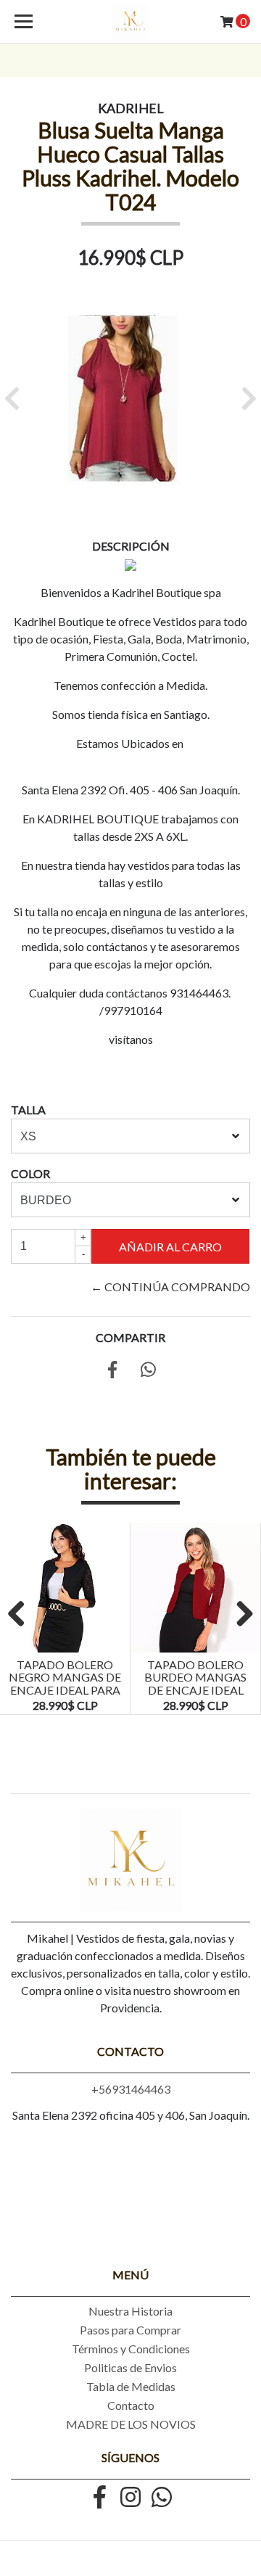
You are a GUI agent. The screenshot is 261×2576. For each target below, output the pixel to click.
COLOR (30, 1173)
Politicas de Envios (130, 2367)
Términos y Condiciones (131, 2349)
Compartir (130, 1337)
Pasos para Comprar (130, 2330)
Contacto (131, 2405)
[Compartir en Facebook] (112, 1371)
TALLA (28, 1110)
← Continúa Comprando (170, 1287)
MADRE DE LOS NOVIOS (131, 2424)
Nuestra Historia (130, 2311)
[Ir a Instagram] (130, 2498)
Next (239, 1615)
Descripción (131, 546)
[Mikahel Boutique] (130, 22)
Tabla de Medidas (131, 2386)
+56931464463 (131, 2089)
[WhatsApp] (162, 2498)
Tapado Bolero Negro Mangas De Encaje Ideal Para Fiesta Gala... (65, 1684)
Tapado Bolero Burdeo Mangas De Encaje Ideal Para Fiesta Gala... (196, 1684)
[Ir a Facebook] (99, 2498)
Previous (22, 1615)
